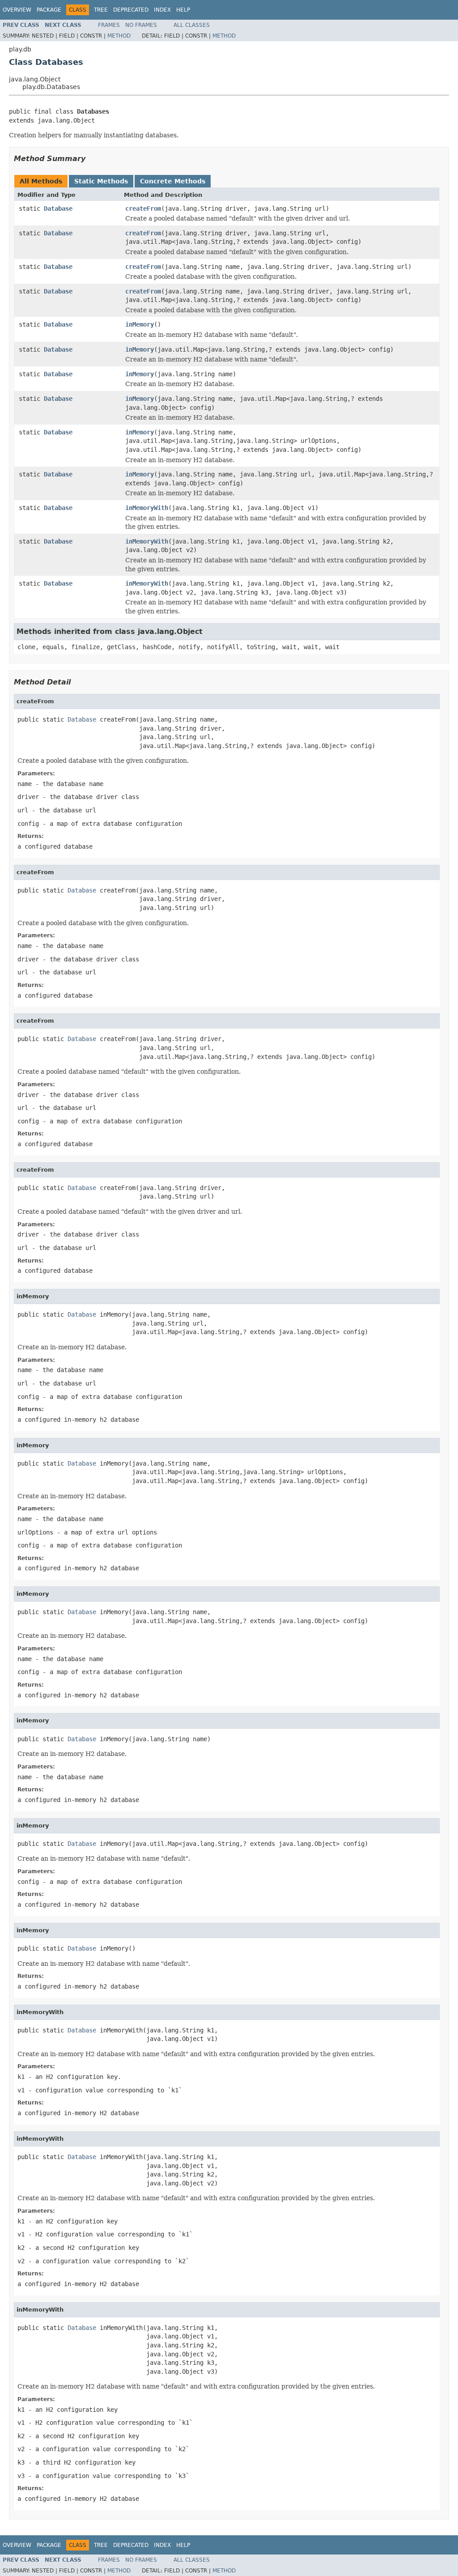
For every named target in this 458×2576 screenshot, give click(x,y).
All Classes (192, 25)
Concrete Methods (173, 181)
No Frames (141, 25)
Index (162, 10)
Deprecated (131, 10)
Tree (101, 10)
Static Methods (101, 181)
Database (58, 208)
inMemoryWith (147, 508)
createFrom (143, 208)
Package (49, 10)
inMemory (140, 324)
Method (119, 36)
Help (183, 10)
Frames (109, 25)
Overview (17, 10)
